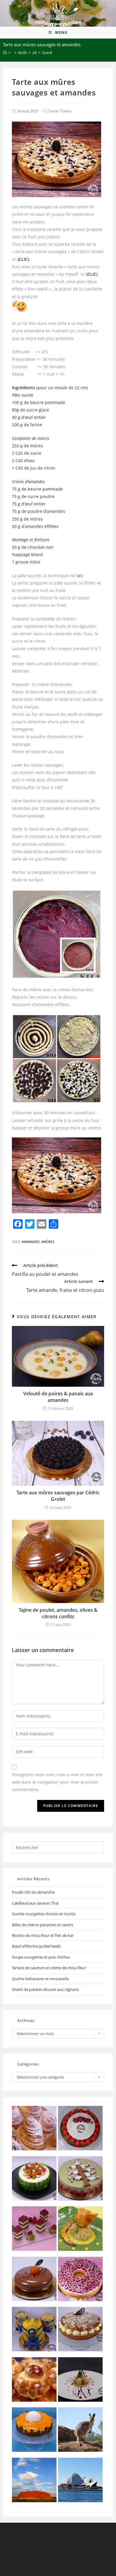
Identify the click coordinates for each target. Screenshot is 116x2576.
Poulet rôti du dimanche (33, 1892)
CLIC (23, 259)
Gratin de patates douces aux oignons (45, 1989)
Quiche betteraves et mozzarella (40, 1979)
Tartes (66, 111)
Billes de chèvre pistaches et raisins (43, 1925)
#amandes (31, 1242)
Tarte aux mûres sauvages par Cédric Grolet (58, 1496)
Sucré (53, 111)
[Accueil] (5, 52)
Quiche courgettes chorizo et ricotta (44, 1914)
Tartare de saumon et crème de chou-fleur (49, 1968)
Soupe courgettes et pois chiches (41, 1957)
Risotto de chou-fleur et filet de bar (43, 1935)
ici (80, 576)
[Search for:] (58, 1847)
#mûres (48, 1242)
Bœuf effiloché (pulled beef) (36, 1946)
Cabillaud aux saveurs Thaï (35, 1903)
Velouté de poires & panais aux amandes (58, 1397)
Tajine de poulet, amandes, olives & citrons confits (58, 1613)
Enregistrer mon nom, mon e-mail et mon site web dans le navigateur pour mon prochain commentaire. (57, 1782)
